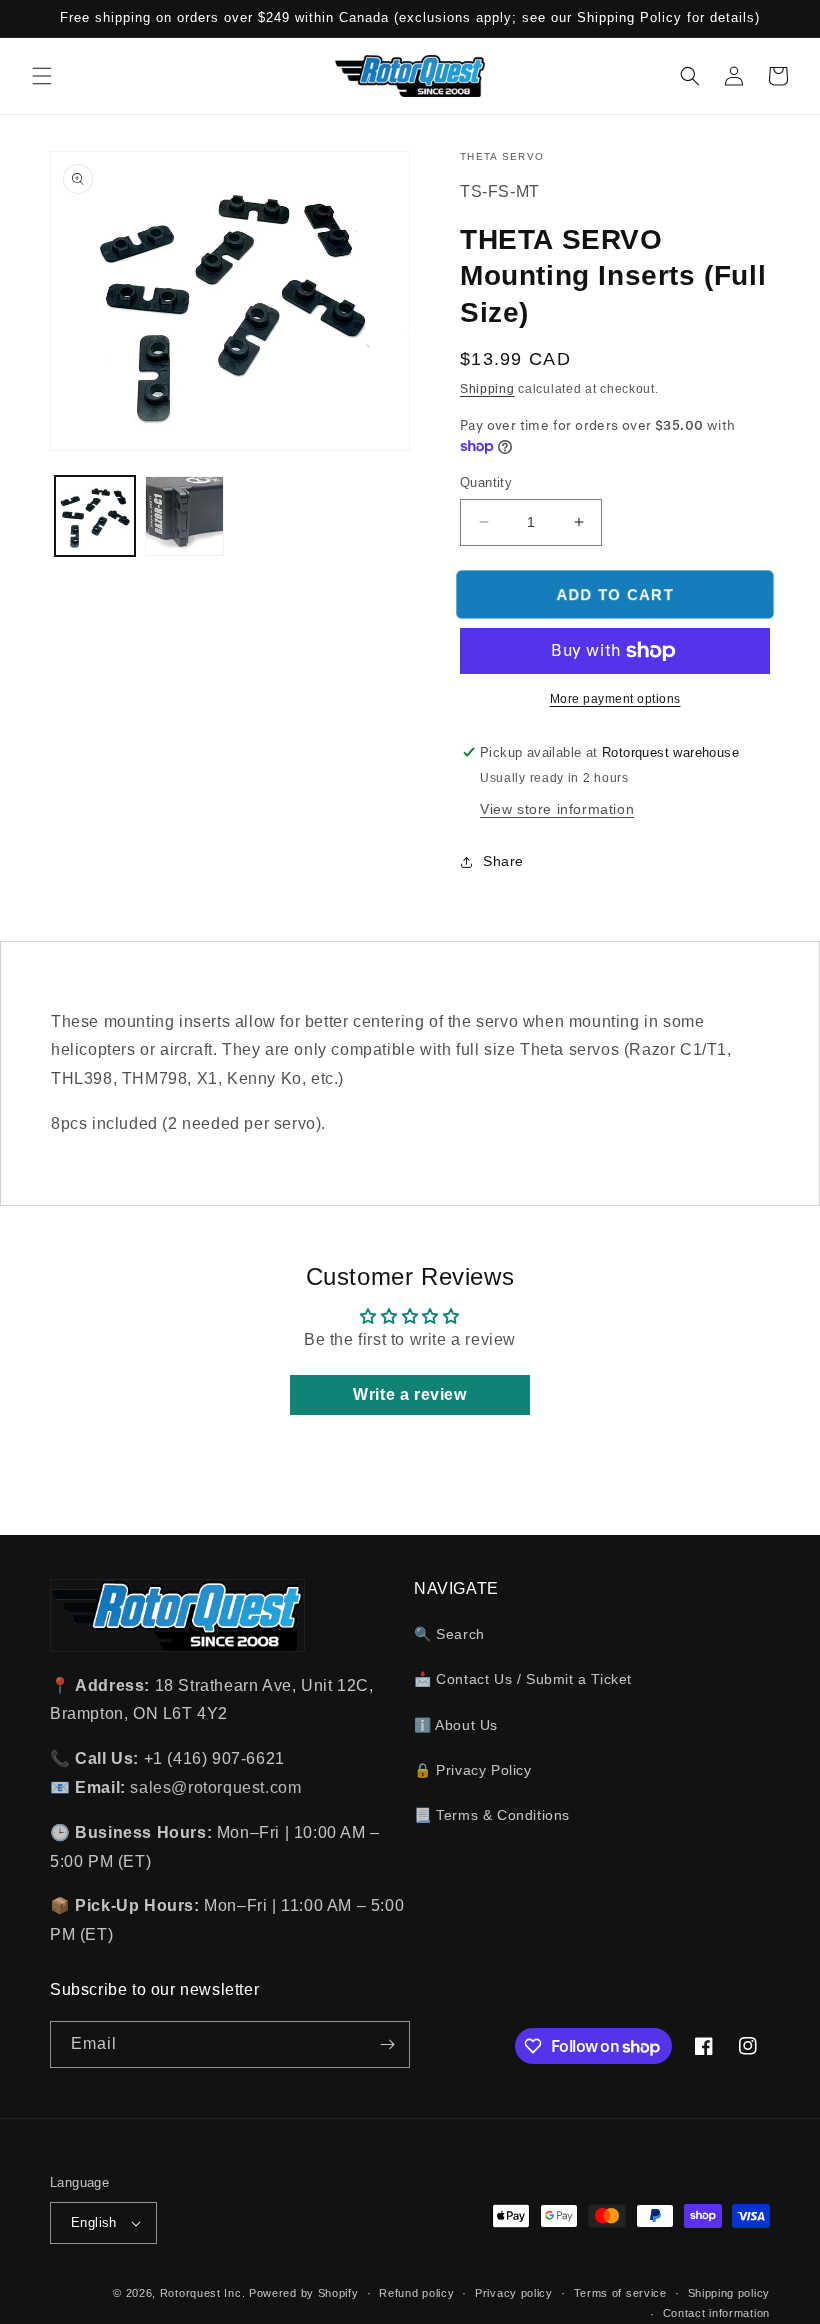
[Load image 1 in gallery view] (95, 516)
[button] (42, 76)
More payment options (615, 699)
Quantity (486, 482)
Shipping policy (729, 2293)
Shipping (487, 389)
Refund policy (416, 2293)
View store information (557, 809)
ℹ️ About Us (456, 1725)
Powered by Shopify (304, 2293)
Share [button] (503, 861)
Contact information (716, 2313)
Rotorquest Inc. (203, 2293)
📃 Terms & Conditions (492, 1815)
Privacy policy (514, 2293)
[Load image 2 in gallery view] (185, 516)
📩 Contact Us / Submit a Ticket (523, 1679)
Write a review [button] (409, 1394)
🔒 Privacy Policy (473, 1770)
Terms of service (620, 2293)
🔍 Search (449, 1634)
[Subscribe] (387, 2044)
